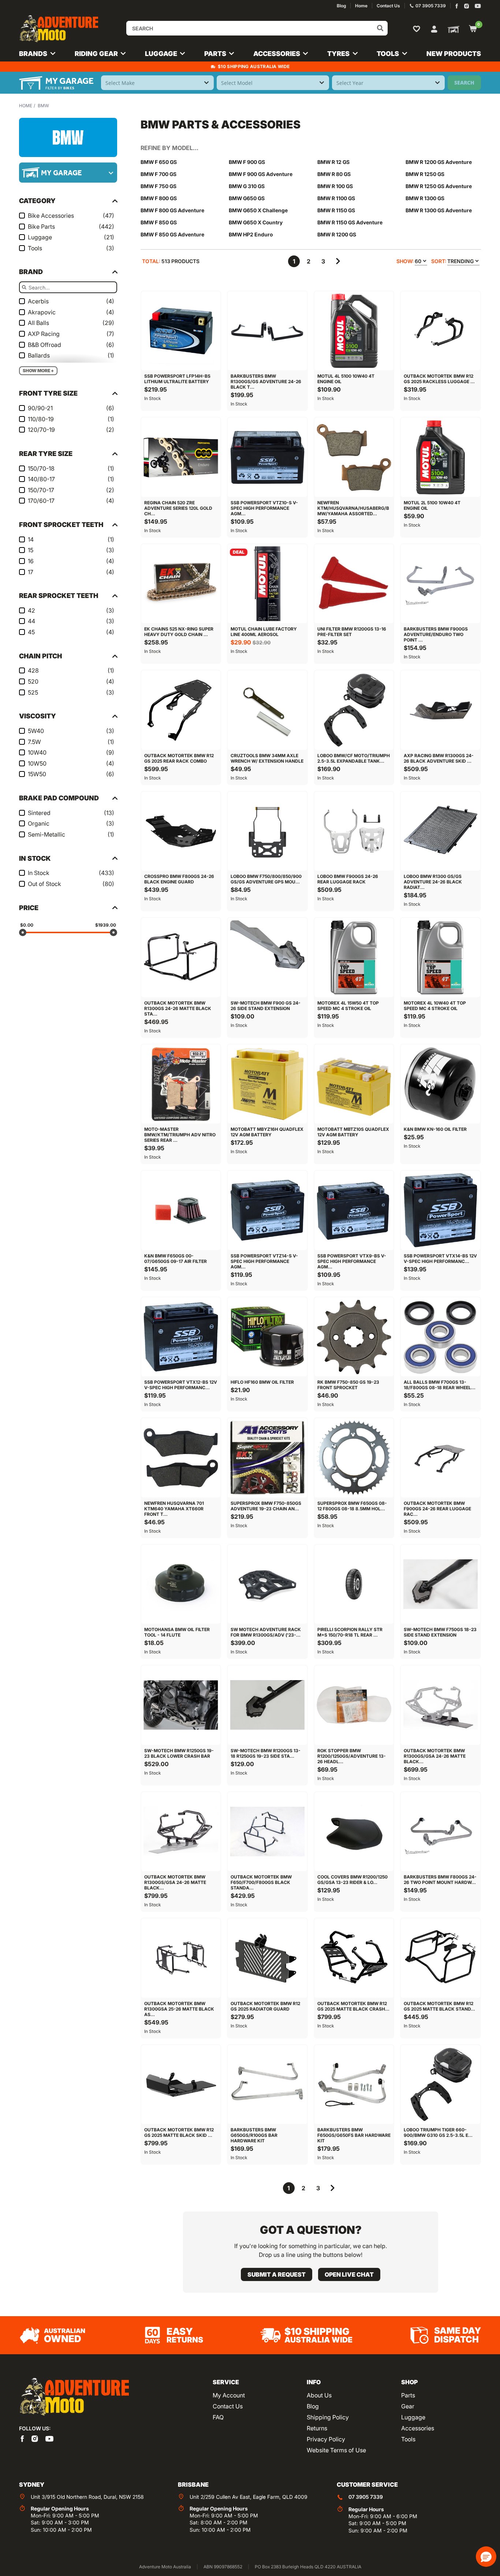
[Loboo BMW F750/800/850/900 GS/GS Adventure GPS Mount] (267, 831)
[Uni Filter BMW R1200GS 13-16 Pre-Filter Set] (354, 584)
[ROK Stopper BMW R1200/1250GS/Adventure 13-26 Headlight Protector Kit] (354, 1705)
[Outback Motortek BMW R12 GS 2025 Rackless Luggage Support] (440, 331)
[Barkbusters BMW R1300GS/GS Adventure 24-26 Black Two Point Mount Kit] (267, 331)
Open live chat (349, 2274)
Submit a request (277, 2274)
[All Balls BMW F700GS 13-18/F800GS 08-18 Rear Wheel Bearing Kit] (440, 1337)
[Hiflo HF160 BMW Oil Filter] (267, 1337)
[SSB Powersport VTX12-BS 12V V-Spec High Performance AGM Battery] (181, 1337)
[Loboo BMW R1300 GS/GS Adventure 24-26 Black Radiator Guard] (440, 831)
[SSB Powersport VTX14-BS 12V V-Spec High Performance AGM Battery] (440, 1210)
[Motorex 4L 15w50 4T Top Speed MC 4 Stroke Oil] (354, 957)
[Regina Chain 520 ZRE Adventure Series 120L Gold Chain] (181, 457)
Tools (408, 2439)
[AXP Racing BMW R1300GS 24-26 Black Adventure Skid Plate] (440, 710)
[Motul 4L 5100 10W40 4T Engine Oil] (354, 331)
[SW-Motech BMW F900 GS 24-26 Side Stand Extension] (267, 957)
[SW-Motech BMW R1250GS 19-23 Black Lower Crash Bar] (181, 1705)
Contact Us (228, 2406)
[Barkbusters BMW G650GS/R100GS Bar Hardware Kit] (267, 2085)
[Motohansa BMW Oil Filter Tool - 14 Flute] (181, 1584)
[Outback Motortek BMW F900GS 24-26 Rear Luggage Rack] (440, 1458)
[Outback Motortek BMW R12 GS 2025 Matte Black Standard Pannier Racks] (440, 1958)
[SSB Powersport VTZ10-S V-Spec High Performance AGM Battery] (267, 457)
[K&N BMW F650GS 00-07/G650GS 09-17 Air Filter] (181, 1210)
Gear (408, 2406)
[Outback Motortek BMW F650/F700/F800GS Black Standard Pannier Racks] (267, 1832)
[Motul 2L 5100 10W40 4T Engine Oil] (440, 457)
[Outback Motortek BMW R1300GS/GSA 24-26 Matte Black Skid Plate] (440, 1705)
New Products (454, 54)
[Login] (434, 28)
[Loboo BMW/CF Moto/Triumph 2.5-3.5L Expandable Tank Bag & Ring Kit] (354, 710)
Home (26, 106)
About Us (319, 2395)
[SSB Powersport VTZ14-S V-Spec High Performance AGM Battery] (267, 1210)
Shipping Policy (328, 2417)
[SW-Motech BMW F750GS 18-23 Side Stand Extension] (440, 1584)
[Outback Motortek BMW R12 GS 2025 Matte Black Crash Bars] (354, 1958)
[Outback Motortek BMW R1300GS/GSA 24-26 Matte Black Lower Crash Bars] (181, 1832)
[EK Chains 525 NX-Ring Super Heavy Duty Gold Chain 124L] (181, 584)
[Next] (338, 261)
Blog (313, 2406)
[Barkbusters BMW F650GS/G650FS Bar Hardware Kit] (354, 2085)
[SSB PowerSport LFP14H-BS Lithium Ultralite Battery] (181, 331)
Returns (317, 2428)
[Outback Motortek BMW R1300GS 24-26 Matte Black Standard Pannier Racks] (181, 957)
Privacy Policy (326, 2439)
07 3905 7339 (366, 2497)
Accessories (418, 2428)
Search (464, 83)
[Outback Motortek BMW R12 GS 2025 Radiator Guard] (267, 1958)
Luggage (413, 2417)
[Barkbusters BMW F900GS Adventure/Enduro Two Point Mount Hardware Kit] (440, 584)
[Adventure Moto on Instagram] (467, 6)
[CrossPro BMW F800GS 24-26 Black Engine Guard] (181, 831)
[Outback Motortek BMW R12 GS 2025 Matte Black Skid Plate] (181, 2085)
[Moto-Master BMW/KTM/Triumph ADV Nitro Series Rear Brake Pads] (181, 1084)
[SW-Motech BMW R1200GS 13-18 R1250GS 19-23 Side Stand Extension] (267, 1705)
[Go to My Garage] (452, 29)
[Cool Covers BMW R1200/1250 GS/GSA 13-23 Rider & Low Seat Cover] (354, 1832)
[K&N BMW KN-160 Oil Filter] (440, 1084)
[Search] (380, 28)
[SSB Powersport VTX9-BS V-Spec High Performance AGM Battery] (354, 1210)
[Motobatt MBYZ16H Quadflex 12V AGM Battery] (267, 1084)
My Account (229, 2395)
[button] (486, 2557)
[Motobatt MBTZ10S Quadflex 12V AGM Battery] (354, 1084)
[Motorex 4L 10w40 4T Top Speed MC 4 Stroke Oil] (440, 957)
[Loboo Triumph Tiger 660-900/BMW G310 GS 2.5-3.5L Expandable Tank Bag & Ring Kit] (440, 2085)
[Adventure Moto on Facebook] (457, 6)
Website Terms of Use (336, 2450)
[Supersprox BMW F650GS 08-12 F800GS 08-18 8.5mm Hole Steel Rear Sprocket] (354, 1458)
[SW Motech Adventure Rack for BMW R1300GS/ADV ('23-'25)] (267, 1584)
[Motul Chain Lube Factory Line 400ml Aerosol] (267, 584)
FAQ (218, 2417)
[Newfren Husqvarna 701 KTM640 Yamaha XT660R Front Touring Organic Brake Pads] (181, 1458)
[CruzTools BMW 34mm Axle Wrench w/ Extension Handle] (267, 710)
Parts (408, 2395)
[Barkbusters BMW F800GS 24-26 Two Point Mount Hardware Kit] (440, 1832)
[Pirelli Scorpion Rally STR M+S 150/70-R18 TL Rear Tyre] (354, 1584)
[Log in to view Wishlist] (418, 29)
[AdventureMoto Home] (74, 2397)
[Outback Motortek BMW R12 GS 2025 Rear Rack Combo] (181, 710)
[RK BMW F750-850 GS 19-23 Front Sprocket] (354, 1337)
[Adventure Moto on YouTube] (478, 6)
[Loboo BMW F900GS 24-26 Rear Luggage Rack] (354, 831)
